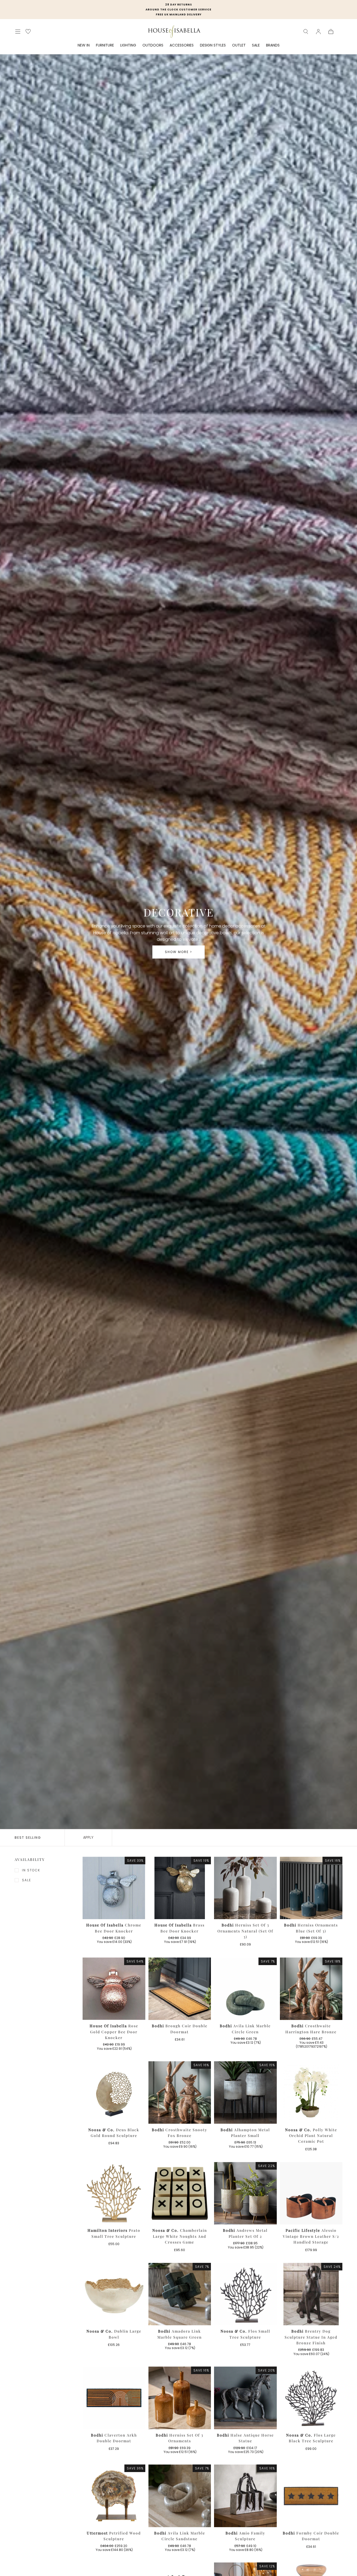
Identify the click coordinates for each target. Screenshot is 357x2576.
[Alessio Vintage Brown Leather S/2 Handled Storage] (311, 2193)
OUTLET (239, 45)
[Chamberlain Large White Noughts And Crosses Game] (180, 2193)
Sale (27, 1880)
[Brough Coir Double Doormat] (180, 1989)
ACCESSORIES (182, 45)
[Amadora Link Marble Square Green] (180, 2294)
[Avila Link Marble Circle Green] (245, 1989)
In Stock (31, 1870)
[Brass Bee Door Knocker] (180, 1888)
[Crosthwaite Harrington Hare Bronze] (311, 1989)
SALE (256, 45)
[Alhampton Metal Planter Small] (245, 2093)
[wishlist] (28, 31)
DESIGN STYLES (213, 45)
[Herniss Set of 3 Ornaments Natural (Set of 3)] (245, 1888)
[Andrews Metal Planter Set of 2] (245, 2193)
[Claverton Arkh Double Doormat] (114, 2398)
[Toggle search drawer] (306, 32)
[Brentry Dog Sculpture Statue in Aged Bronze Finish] (311, 2294)
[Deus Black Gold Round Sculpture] (114, 2093)
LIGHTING (128, 45)
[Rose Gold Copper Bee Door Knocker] (114, 1989)
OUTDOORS (153, 45)
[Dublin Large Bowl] (114, 2294)
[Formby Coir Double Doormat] (311, 2496)
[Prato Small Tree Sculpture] (114, 2193)
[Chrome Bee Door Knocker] (114, 1888)
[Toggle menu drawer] (18, 32)
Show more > (179, 952)
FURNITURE (105, 45)
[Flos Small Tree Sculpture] (245, 2294)
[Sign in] (318, 32)
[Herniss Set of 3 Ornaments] (180, 2398)
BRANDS (273, 45)
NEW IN (84, 45)
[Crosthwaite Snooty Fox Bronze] (180, 2093)
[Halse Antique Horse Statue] (245, 2398)
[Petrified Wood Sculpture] (114, 2496)
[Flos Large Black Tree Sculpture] (311, 2398)
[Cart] (331, 32)
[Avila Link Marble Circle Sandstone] (180, 2496)
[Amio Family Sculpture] (245, 2496)
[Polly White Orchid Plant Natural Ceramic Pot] (311, 2093)
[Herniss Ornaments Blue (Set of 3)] (311, 1888)
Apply (88, 1837)
